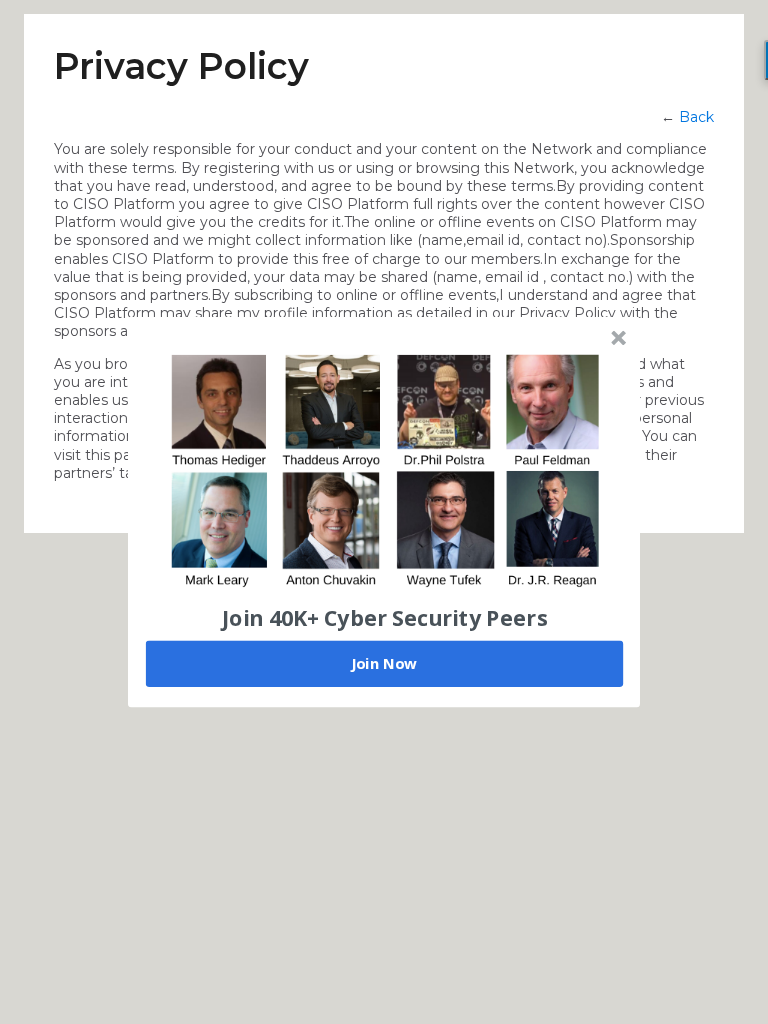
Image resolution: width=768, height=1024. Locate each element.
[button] (385, 617)
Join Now (384, 663)
